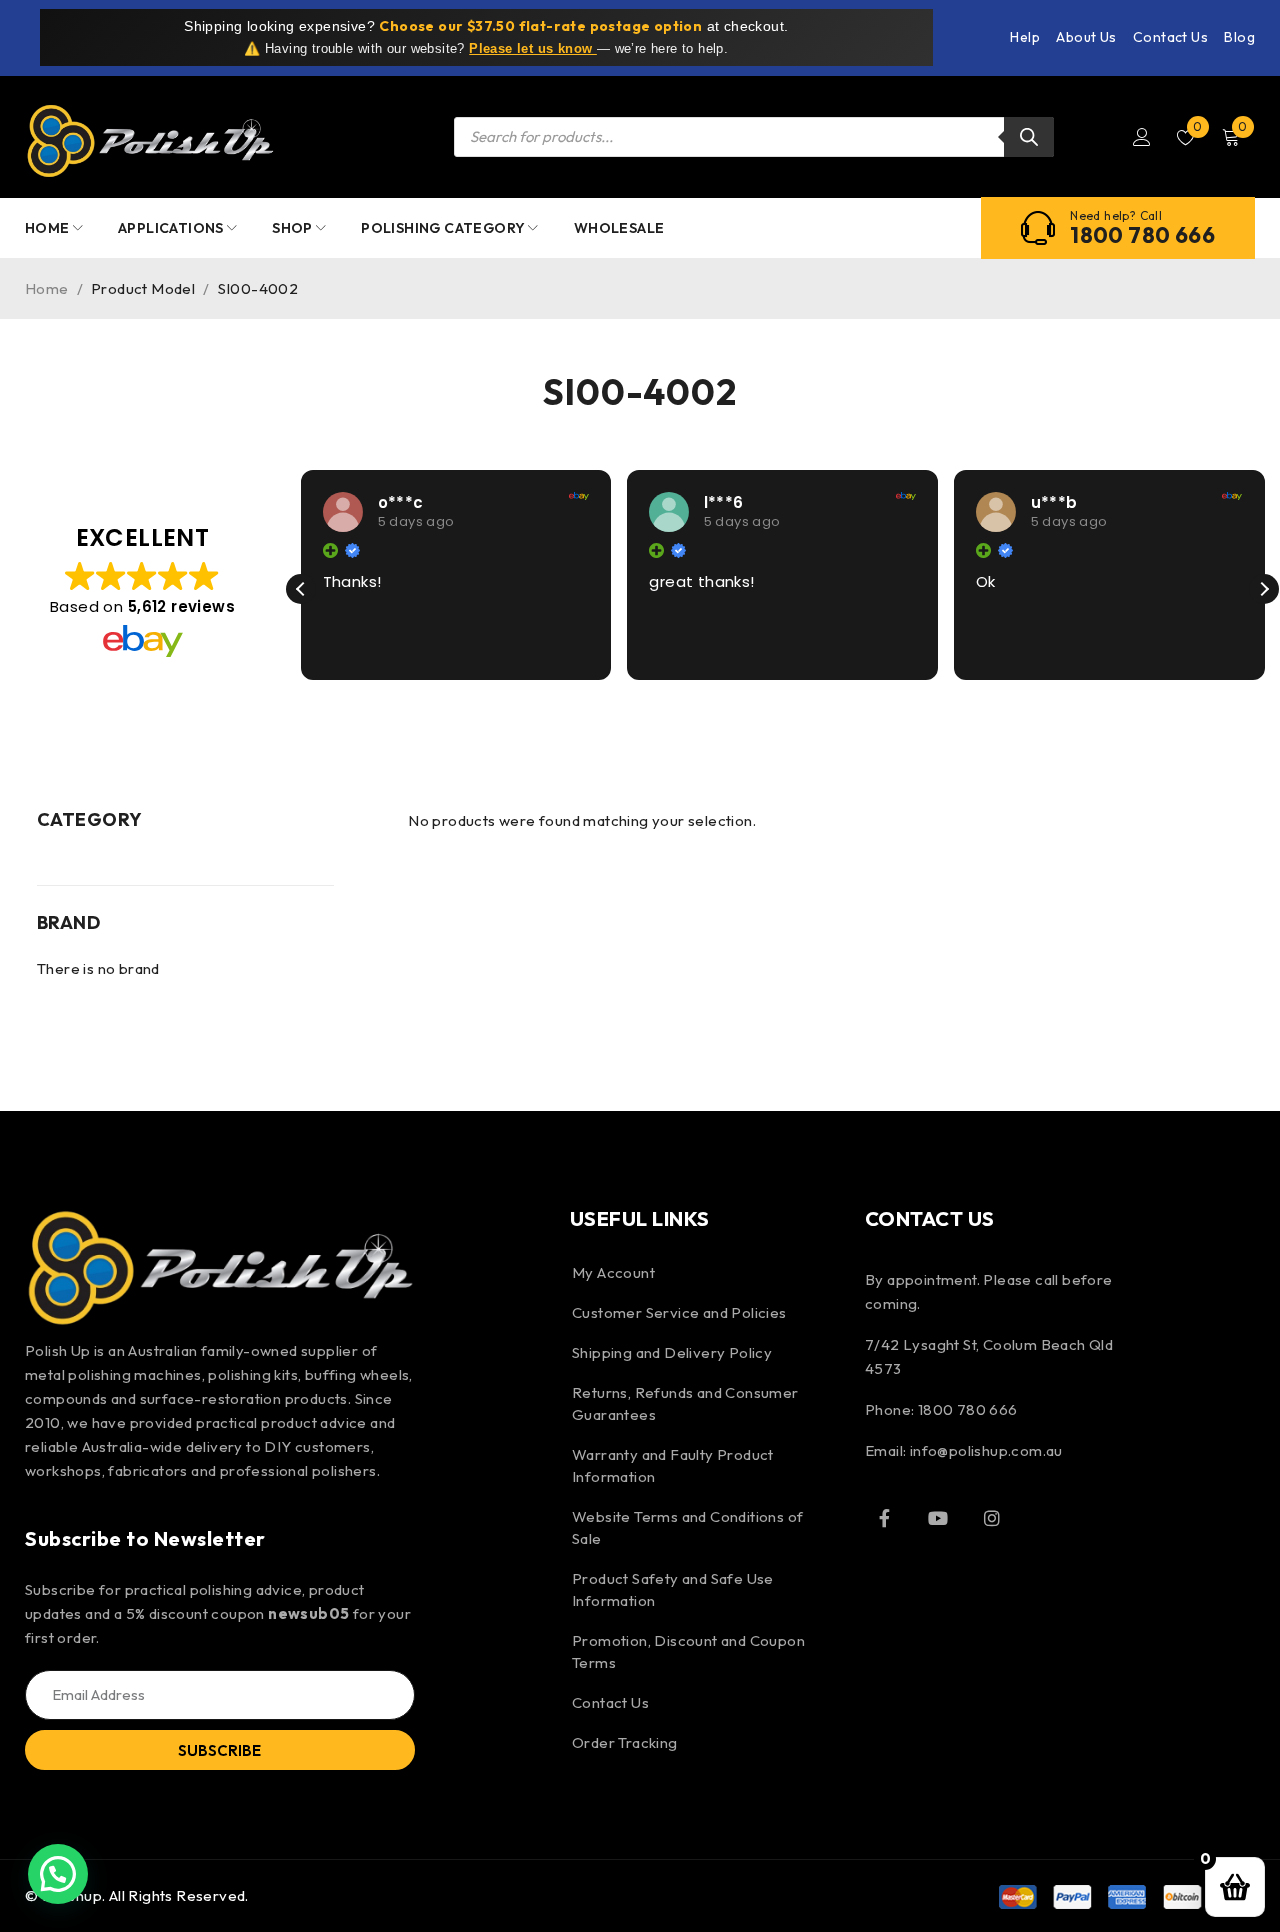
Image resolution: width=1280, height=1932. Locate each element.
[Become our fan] (885, 1518)
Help (1025, 37)
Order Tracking (625, 1742)
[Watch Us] (938, 1518)
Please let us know (533, 48)
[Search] (1029, 137)
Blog (1239, 37)
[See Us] (992, 1518)
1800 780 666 (1142, 235)
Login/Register (1142, 137)
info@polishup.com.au (986, 1450)
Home (47, 288)
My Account (613, 1272)
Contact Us (1170, 37)
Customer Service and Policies (679, 1312)
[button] (1264, 589)
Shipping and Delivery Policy (672, 1352)
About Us (1086, 37)
